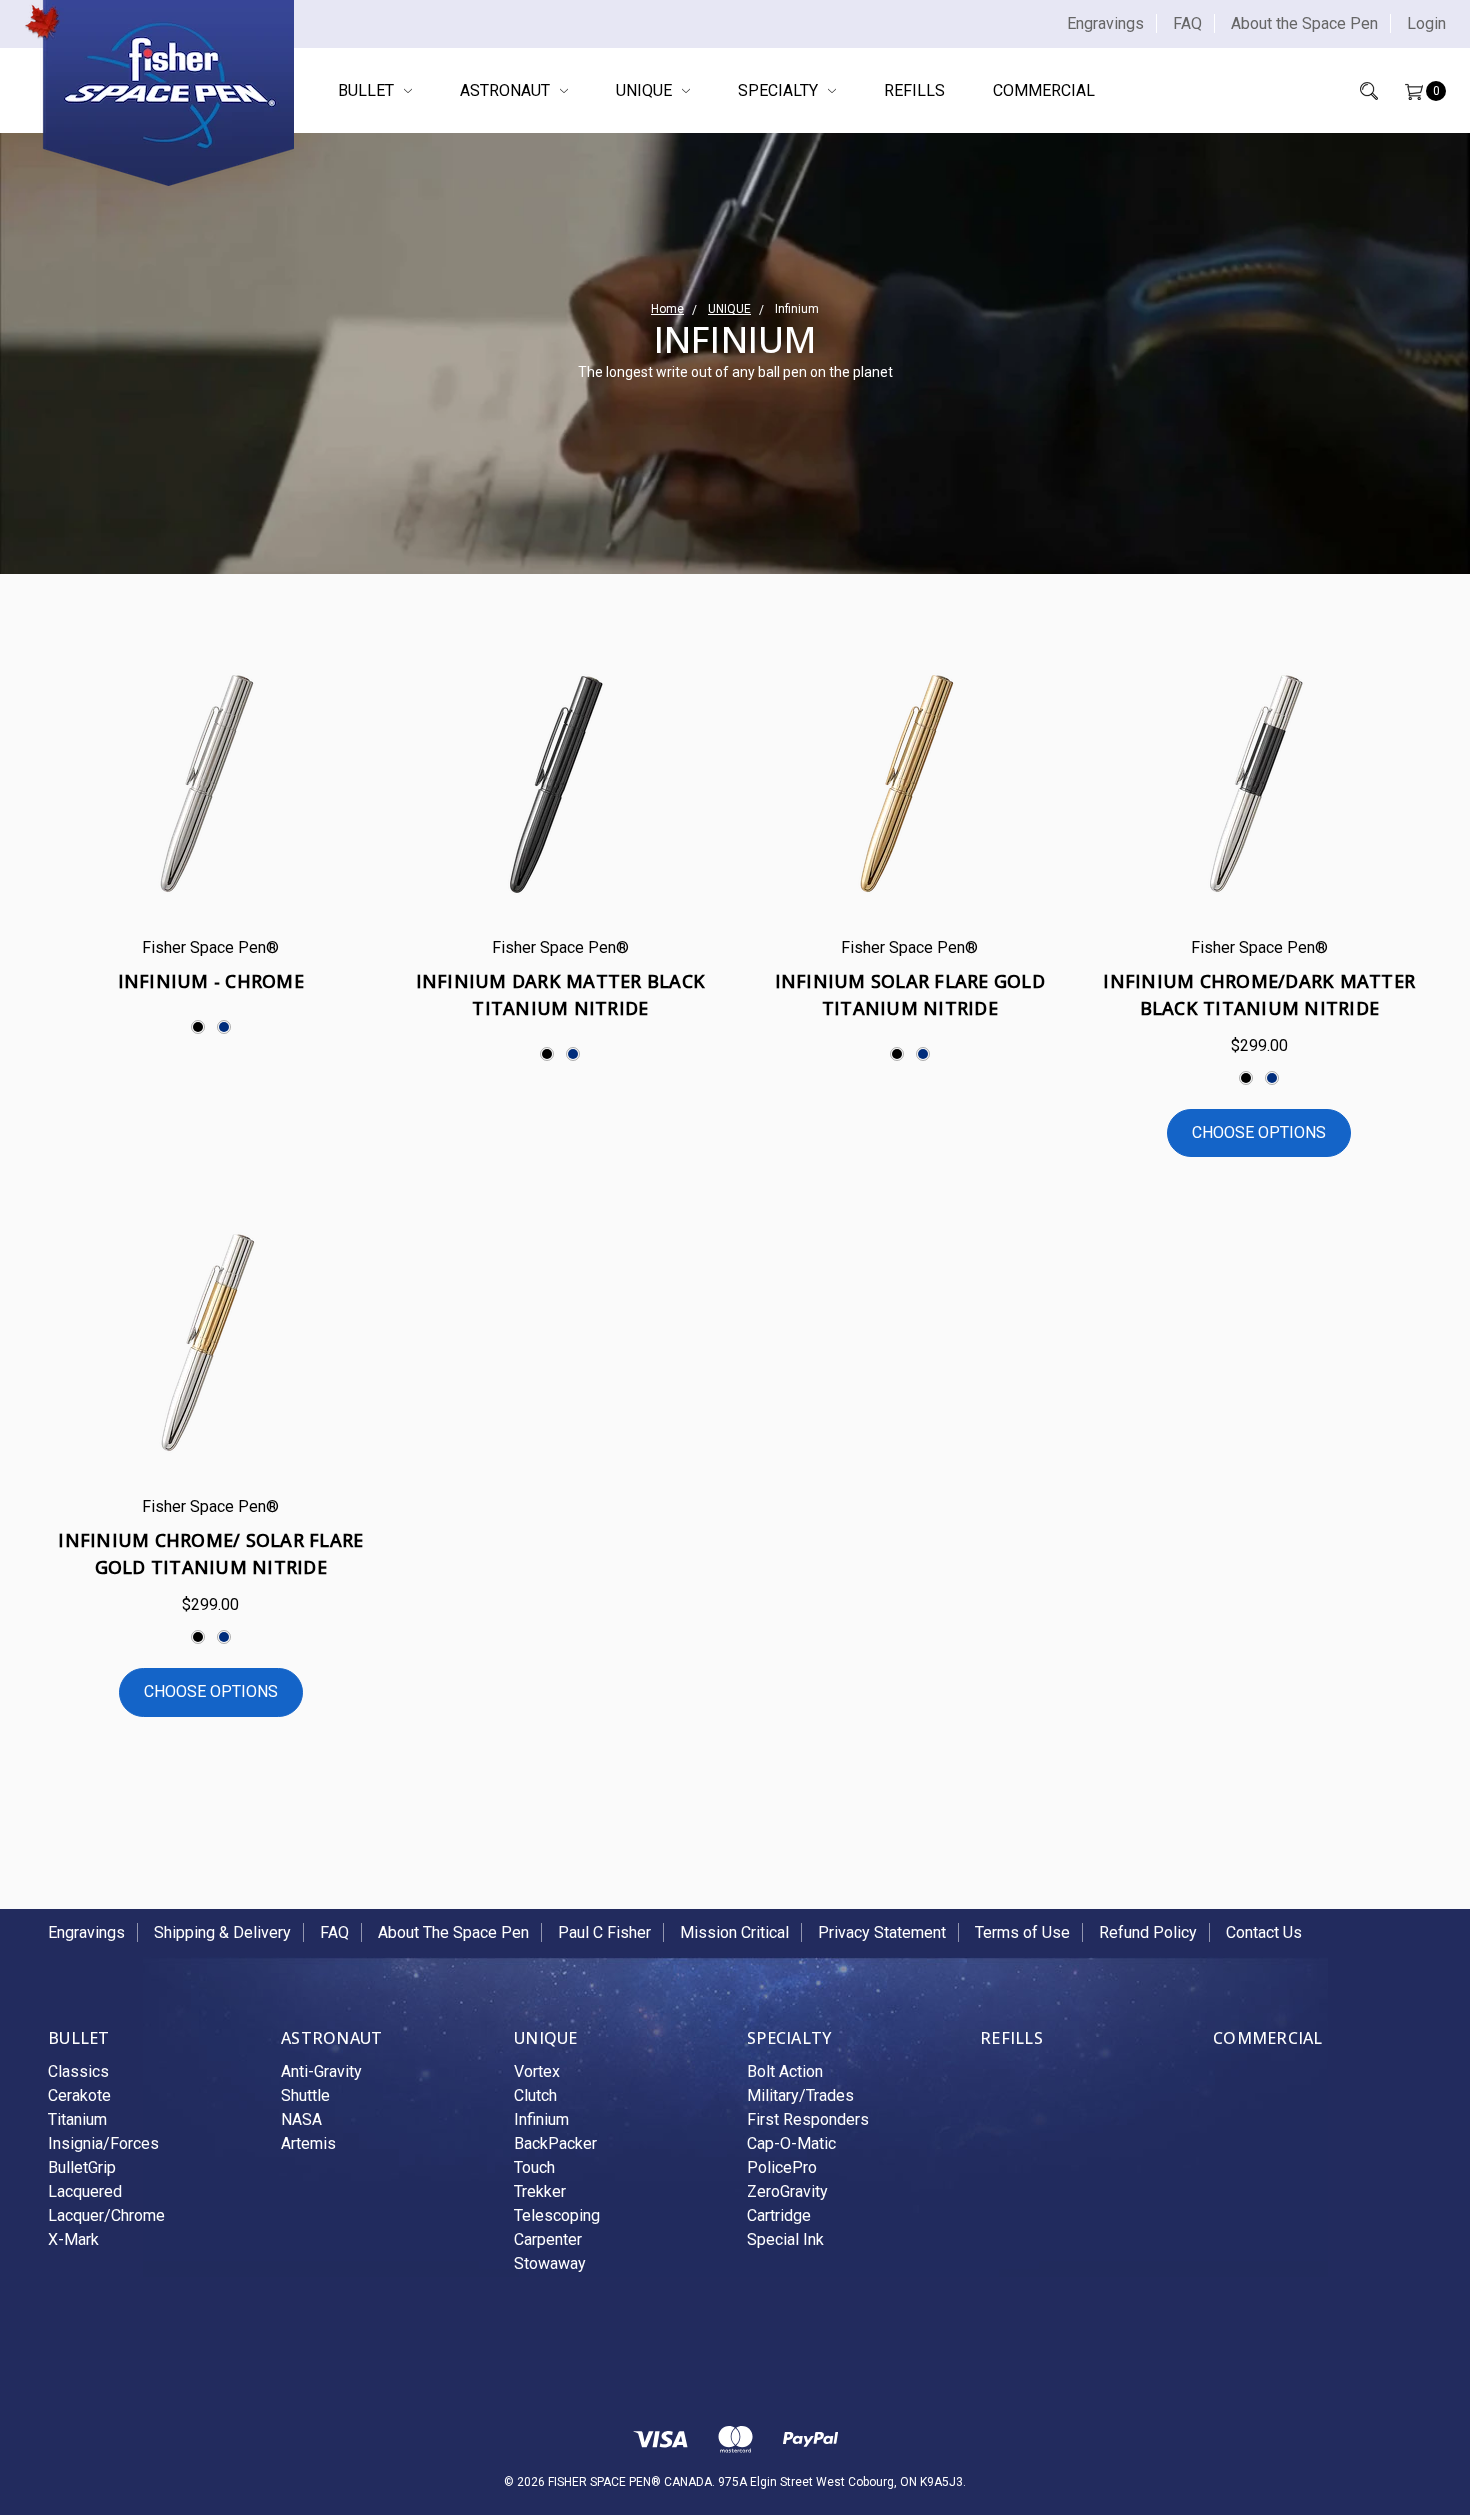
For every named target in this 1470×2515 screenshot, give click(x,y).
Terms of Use (1022, 1932)
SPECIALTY (780, 90)
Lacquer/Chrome (106, 2215)
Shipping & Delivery (222, 1932)
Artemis (308, 2143)
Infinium (541, 2119)
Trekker (540, 2191)
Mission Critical (734, 1932)
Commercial (1044, 90)
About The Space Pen (453, 1932)
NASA (301, 2119)
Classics (78, 2071)
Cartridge (779, 2215)
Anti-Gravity (321, 2071)
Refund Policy (1148, 1932)
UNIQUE (646, 90)
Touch (534, 2167)
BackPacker (555, 2143)
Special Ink (785, 2239)
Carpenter (548, 2239)
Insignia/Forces (103, 2143)
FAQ (1187, 23)
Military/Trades (800, 2095)
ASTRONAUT (507, 90)
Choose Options (1259, 1132)
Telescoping (557, 2215)
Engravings (1105, 23)
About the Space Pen (1304, 23)
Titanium (77, 2119)
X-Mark (73, 2239)
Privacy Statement (882, 1932)
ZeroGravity (787, 2191)
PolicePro (782, 2167)
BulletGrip (82, 2167)
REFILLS (914, 90)
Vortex (537, 2071)
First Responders (808, 2119)
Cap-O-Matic (791, 2143)
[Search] (1355, 91)
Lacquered (85, 2191)
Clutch (535, 2095)
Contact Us (1264, 1932)
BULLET (368, 90)
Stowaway (550, 2263)
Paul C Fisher (604, 1932)
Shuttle (305, 2095)
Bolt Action (785, 2071)
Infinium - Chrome (211, 981)
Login (1426, 23)
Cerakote (79, 2095)
